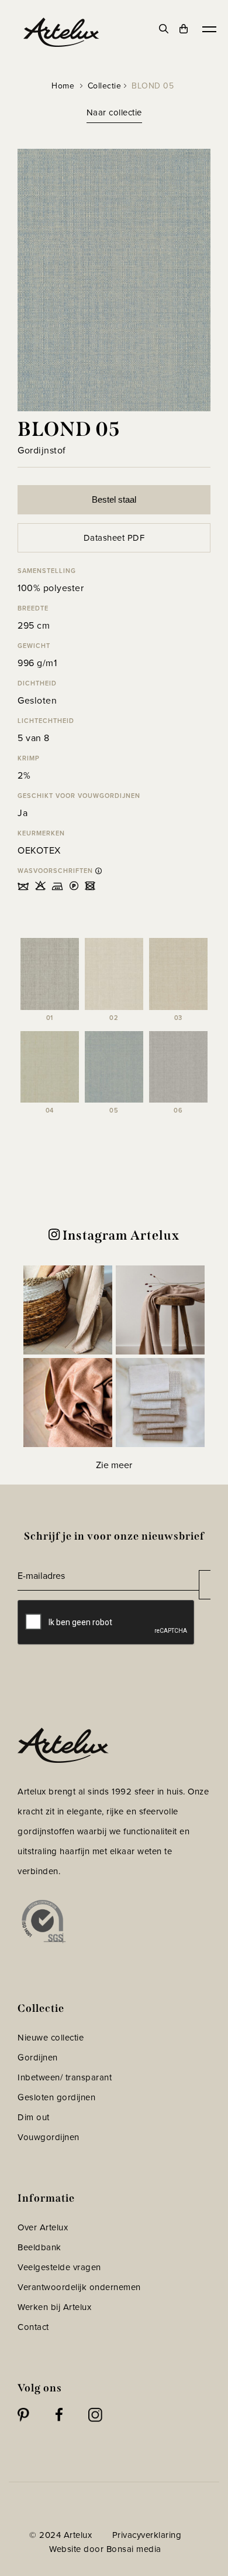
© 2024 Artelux (61, 2535)
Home (63, 86)
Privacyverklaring (147, 2535)
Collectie (105, 86)
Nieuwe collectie (51, 2038)
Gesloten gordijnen (56, 2097)
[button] (68, 1310)
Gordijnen (38, 2058)
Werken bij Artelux (54, 2307)
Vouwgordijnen (49, 2137)
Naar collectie (114, 112)
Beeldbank (39, 2247)
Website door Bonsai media (105, 2549)
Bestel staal (114, 499)
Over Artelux (43, 2227)
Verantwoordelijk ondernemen (79, 2287)
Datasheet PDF (114, 538)
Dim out (34, 2117)
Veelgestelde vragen (59, 2267)
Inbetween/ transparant (65, 2077)
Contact (33, 2327)
